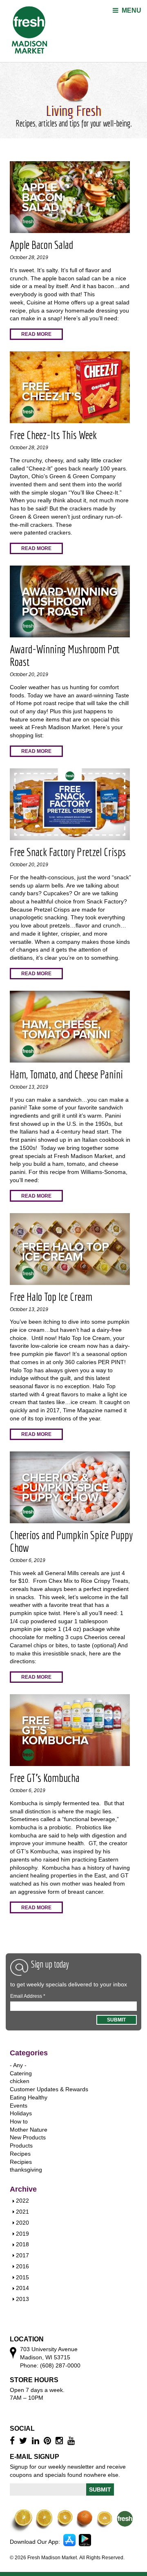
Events (19, 2106)
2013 (22, 2299)
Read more (36, 334)
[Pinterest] (48, 2441)
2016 (22, 2266)
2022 (22, 2201)
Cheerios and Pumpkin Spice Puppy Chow (71, 1541)
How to (19, 2121)
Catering (21, 2073)
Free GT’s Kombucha (45, 1778)
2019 (22, 2234)
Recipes (20, 2154)
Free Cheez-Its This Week (53, 435)
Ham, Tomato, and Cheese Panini (66, 1074)
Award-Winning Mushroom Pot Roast (65, 655)
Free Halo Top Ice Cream (51, 1297)
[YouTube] (72, 2441)
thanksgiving (26, 2170)
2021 (22, 2212)
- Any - (18, 2065)
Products (21, 2146)
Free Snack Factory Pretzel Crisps (68, 852)
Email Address (28, 1996)
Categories (29, 2053)
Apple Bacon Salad (41, 245)
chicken (20, 2081)
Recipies (21, 2162)
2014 (22, 2288)
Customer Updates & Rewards (49, 2089)
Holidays (21, 2113)
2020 (22, 2223)
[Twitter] (24, 2441)
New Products (28, 2137)
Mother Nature (29, 2130)
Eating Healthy (29, 2097)
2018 (22, 2244)
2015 (22, 2277)
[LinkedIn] (37, 2441)
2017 (22, 2255)
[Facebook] (13, 2441)
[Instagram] (60, 2441)
